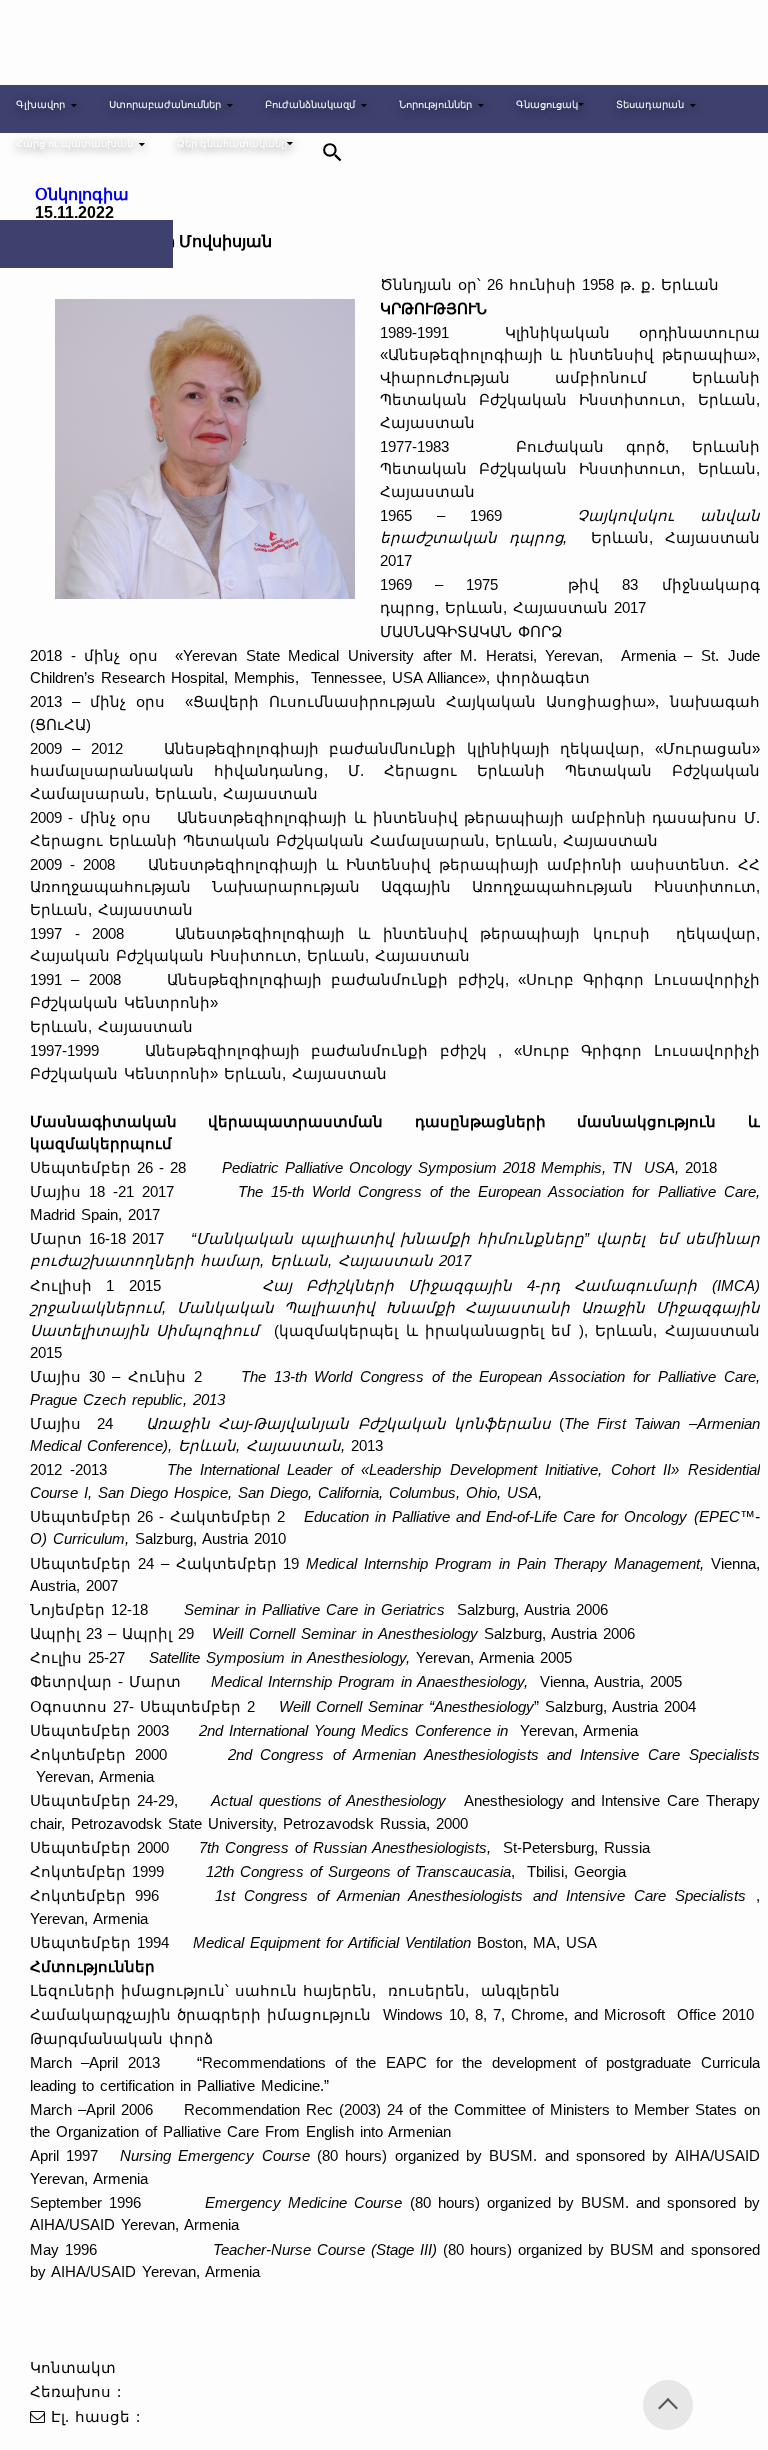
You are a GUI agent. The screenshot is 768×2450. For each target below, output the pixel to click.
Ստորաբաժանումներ (165, 104)
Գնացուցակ (547, 104)
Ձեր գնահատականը (232, 143)
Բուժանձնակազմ (310, 104)
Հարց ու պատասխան (74, 143)
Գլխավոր (40, 104)
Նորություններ (435, 104)
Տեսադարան (650, 104)
